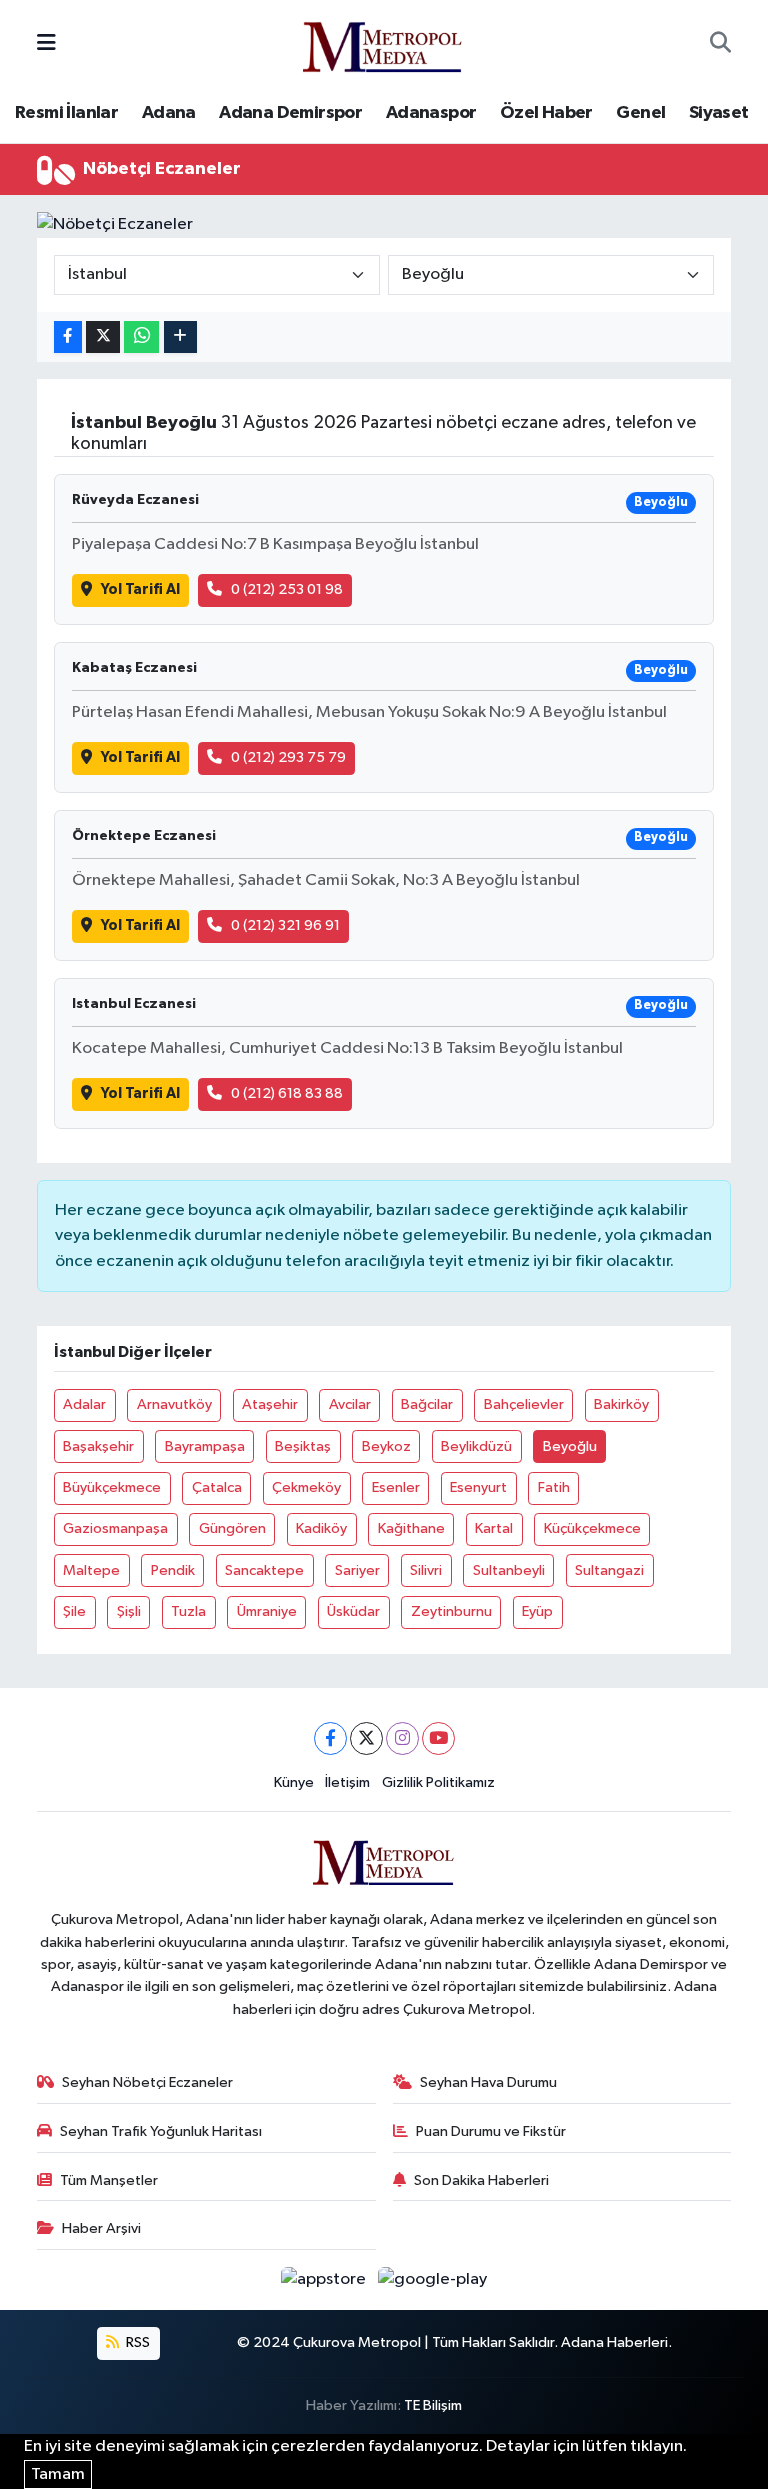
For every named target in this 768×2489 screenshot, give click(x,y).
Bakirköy (621, 1404)
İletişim (347, 1782)
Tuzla (188, 1611)
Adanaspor (431, 113)
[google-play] (433, 2279)
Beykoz (386, 1446)
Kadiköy (321, 1528)
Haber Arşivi (101, 2228)
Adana (169, 113)
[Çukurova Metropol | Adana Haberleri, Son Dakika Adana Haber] (383, 43)
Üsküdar (353, 1611)
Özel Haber (546, 113)
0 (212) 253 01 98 (287, 589)
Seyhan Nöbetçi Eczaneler (147, 2082)
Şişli (129, 1611)
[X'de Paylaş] (103, 337)
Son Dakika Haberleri (481, 2180)
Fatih (554, 1487)
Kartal (494, 1528)
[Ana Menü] (46, 43)
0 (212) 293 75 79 (288, 757)
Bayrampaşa (205, 1446)
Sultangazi (609, 1570)
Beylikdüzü (476, 1446)
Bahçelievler (524, 1404)
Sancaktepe (264, 1570)
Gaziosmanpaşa (115, 1528)
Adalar (84, 1404)
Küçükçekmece (592, 1528)
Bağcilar (427, 1404)
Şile (74, 1611)
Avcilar (350, 1404)
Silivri (426, 1570)
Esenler (396, 1487)
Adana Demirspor (290, 113)
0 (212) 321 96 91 (285, 925)
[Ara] (720, 44)
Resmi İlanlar (66, 113)
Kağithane (411, 1528)
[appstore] (325, 2279)
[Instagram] (402, 1738)
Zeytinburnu (451, 1611)
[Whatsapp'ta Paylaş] (141, 337)
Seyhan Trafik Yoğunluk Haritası (161, 2131)
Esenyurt (478, 1487)
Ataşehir (270, 1404)
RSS (136, 2342)
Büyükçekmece (112, 1487)
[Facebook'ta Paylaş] (68, 337)
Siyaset (719, 113)
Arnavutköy (174, 1404)
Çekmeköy (306, 1487)
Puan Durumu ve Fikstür (491, 2131)
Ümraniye (267, 1611)
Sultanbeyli (509, 1570)
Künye (294, 1782)
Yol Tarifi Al (140, 589)
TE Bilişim (433, 2405)
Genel (640, 113)
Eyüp (537, 1611)
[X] (366, 1738)
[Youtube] (438, 1738)
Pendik (173, 1570)
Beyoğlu (570, 1446)
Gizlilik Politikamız (438, 1782)
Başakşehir (98, 1446)
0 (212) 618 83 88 (287, 1093)
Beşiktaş (303, 1446)
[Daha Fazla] (180, 337)
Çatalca (217, 1487)
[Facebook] (330, 1738)
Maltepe (91, 1570)
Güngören (232, 1528)
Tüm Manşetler (109, 2180)
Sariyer (357, 1570)
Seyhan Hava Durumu (488, 2082)
